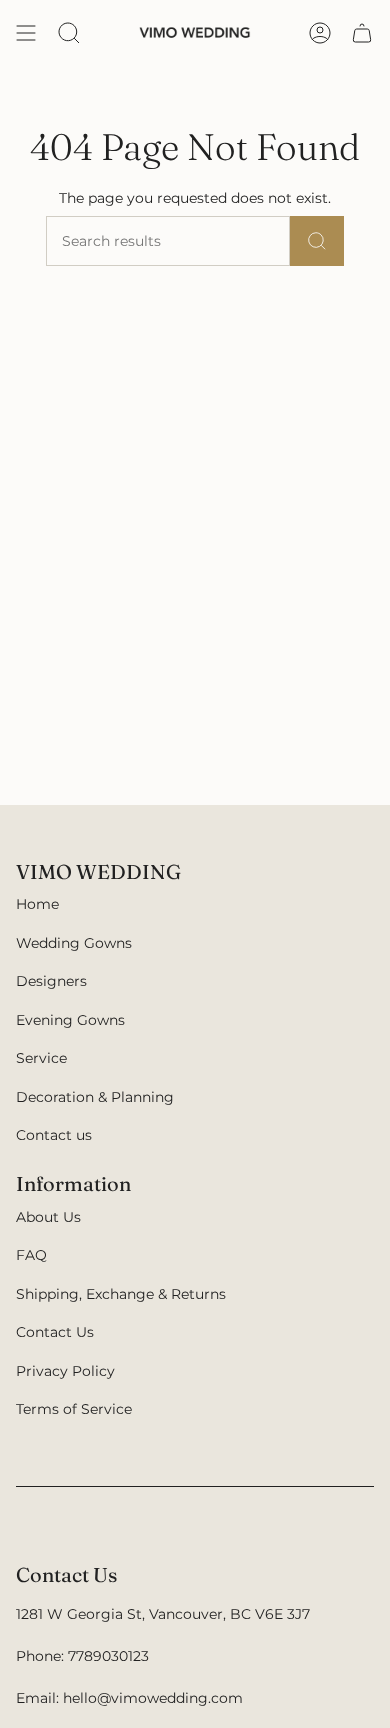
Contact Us (55, 1332)
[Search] (317, 241)
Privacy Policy (65, 1371)
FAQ (31, 1255)
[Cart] (362, 33)
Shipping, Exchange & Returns (121, 1294)
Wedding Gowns (74, 943)
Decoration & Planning (95, 1097)
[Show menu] (26, 33)
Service (41, 1058)
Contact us (54, 1135)
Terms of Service (74, 1409)
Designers (51, 981)
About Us (48, 1217)
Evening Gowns (70, 1020)
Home (37, 904)
